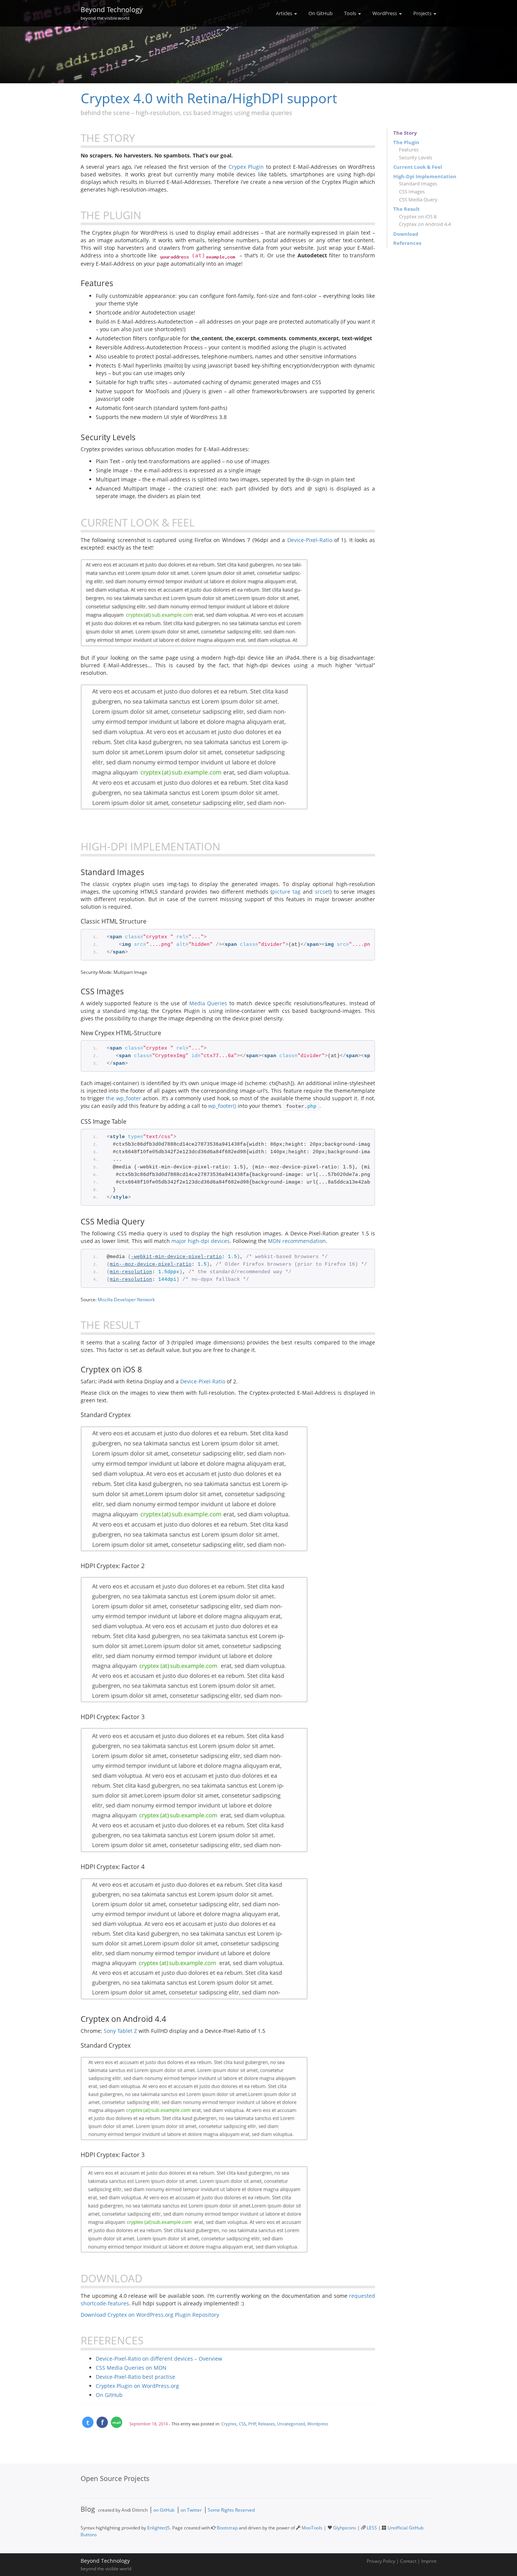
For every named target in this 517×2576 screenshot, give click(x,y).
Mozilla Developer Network (126, 1299)
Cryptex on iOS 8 (418, 216)
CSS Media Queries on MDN (131, 2368)
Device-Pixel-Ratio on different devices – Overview (159, 2359)
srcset (322, 892)
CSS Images (412, 192)
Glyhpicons (345, 2528)
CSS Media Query (418, 199)
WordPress (385, 13)
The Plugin (406, 142)
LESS (372, 2528)
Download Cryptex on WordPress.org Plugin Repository (150, 2315)
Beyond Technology (112, 12)
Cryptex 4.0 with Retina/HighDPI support (209, 98)
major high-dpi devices (201, 1241)
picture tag (286, 892)
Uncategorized (291, 2424)
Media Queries (208, 1003)
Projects (423, 13)
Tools (351, 13)
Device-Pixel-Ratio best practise (135, 2377)
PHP (252, 2424)
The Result (406, 209)
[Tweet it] (88, 2422)
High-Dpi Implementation (425, 176)
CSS (242, 2424)
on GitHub (164, 2510)
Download (406, 234)
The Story (405, 133)
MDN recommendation (297, 1241)
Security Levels (416, 157)
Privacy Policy (381, 2561)
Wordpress (318, 2424)
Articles (285, 13)
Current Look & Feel (418, 167)
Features (409, 150)
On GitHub (321, 13)
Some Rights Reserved (231, 2510)
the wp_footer (124, 1098)
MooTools (312, 2528)
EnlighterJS (159, 2528)
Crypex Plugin (246, 167)
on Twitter (191, 2510)
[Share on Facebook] (102, 2422)
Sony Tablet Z (120, 2031)
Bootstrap (227, 2528)
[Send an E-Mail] (117, 2422)
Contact (408, 2561)
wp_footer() (222, 1106)
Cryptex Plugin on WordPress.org (137, 2386)
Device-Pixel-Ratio (310, 540)
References (407, 243)
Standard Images (418, 184)
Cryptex (229, 2424)
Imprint (429, 2561)
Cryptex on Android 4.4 (425, 224)
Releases (266, 2424)
